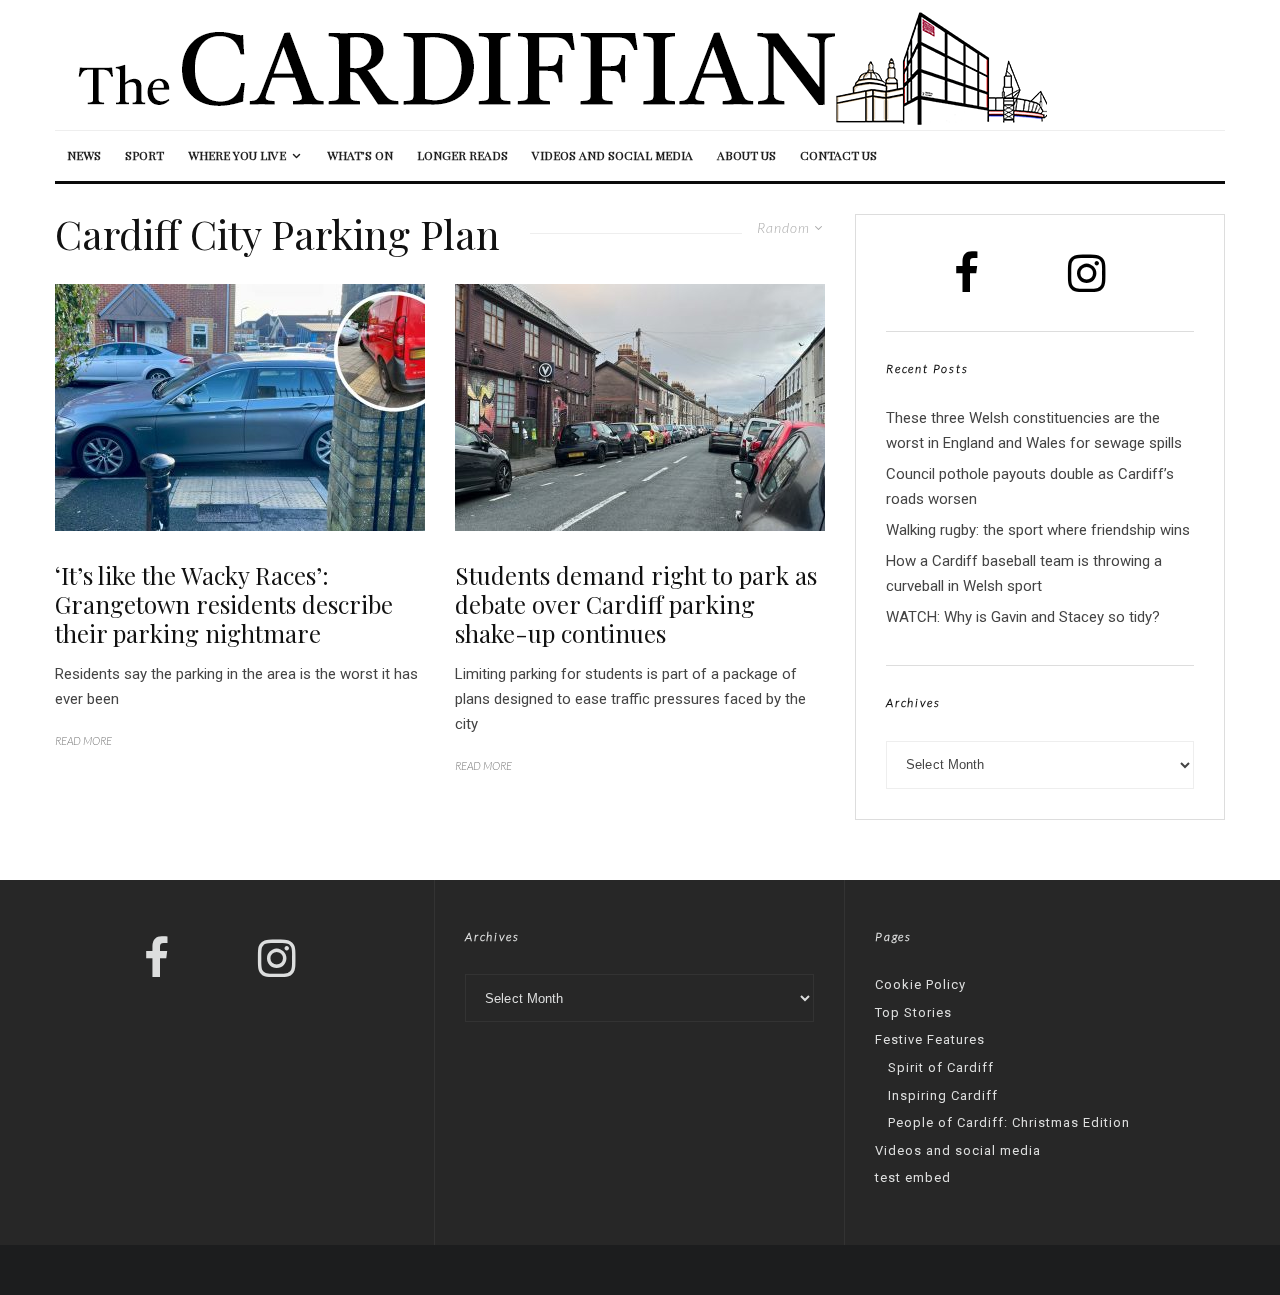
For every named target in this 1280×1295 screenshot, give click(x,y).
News (84, 155)
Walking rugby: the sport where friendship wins (1038, 530)
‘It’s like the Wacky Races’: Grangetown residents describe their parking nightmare (224, 604)
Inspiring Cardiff (943, 1095)
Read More (83, 740)
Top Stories (913, 1012)
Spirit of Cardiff (941, 1067)
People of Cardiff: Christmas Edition (1009, 1122)
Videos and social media (612, 155)
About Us (746, 155)
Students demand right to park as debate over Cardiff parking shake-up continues (636, 604)
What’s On (360, 155)
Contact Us (838, 155)
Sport (144, 155)
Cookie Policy (920, 984)
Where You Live (237, 155)
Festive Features (930, 1039)
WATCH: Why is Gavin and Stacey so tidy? (1023, 617)
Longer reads (462, 155)
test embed (913, 1177)
